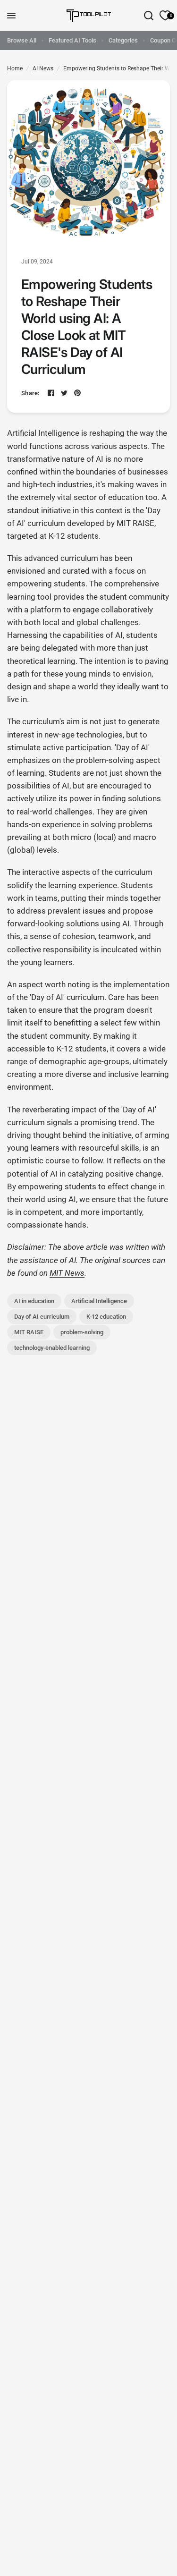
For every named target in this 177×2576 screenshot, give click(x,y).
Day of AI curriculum (42, 1317)
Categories (123, 40)
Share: (30, 393)
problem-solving (82, 1332)
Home (15, 68)
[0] (163, 16)
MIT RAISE (29, 1332)
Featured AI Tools (72, 40)
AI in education (34, 1301)
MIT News (67, 1273)
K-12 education (106, 1317)
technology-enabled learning (52, 1348)
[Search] (149, 16)
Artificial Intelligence (99, 1301)
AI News (43, 68)
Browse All (22, 40)
